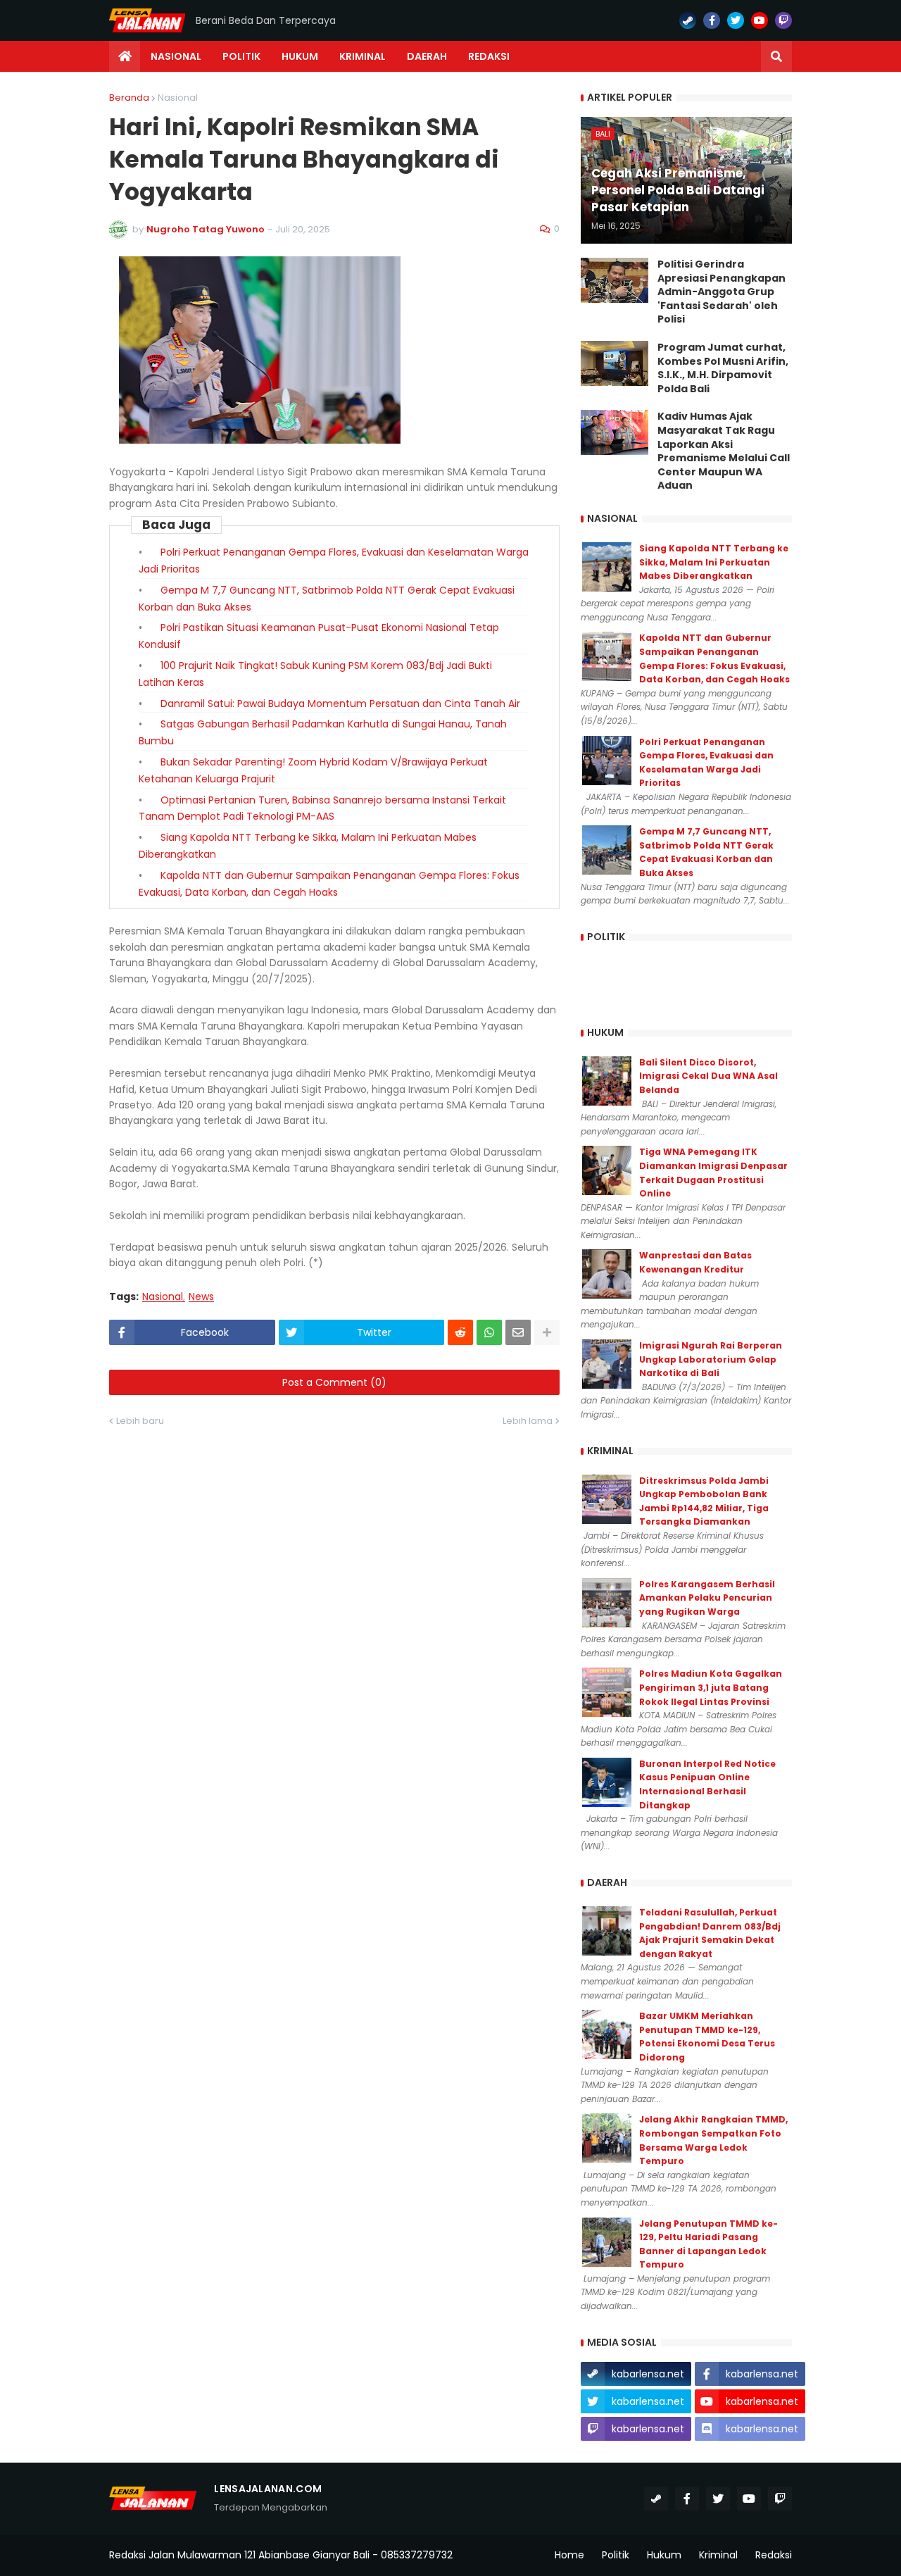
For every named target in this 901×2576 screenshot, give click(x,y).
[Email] (518, 1332)
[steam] (688, 20)
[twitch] (783, 20)
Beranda (129, 98)
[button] (776, 56)
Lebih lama (528, 1421)
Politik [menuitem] (241, 56)
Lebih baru (140, 1421)
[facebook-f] (712, 20)
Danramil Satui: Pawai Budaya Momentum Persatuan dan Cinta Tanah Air (340, 704)
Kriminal (718, 2555)
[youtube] (760, 20)
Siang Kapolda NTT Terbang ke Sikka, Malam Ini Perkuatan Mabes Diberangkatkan (714, 562)
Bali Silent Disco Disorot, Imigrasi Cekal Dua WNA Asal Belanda (708, 1076)
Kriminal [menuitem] (363, 56)
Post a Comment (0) (334, 1382)
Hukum (664, 2555)
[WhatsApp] (489, 1332)
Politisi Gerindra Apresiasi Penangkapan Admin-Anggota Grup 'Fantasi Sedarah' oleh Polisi (722, 292)
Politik (616, 2555)
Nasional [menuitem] (176, 56)
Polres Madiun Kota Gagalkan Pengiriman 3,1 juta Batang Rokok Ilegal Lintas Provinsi (711, 1687)
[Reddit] (460, 1332)
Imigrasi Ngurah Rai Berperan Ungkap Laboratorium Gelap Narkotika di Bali (711, 1359)
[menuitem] (125, 56)
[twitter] (736, 20)
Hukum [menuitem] (300, 56)
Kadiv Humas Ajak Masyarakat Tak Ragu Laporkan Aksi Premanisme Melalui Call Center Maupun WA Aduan (724, 451)
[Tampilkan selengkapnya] (547, 1332)
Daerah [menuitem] (427, 56)
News (201, 1297)
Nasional (178, 98)
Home (569, 2555)
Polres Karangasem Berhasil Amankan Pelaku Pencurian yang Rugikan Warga (707, 1598)
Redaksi (774, 2555)
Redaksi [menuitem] (489, 56)
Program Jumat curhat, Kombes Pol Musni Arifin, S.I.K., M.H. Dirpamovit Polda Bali (723, 368)
